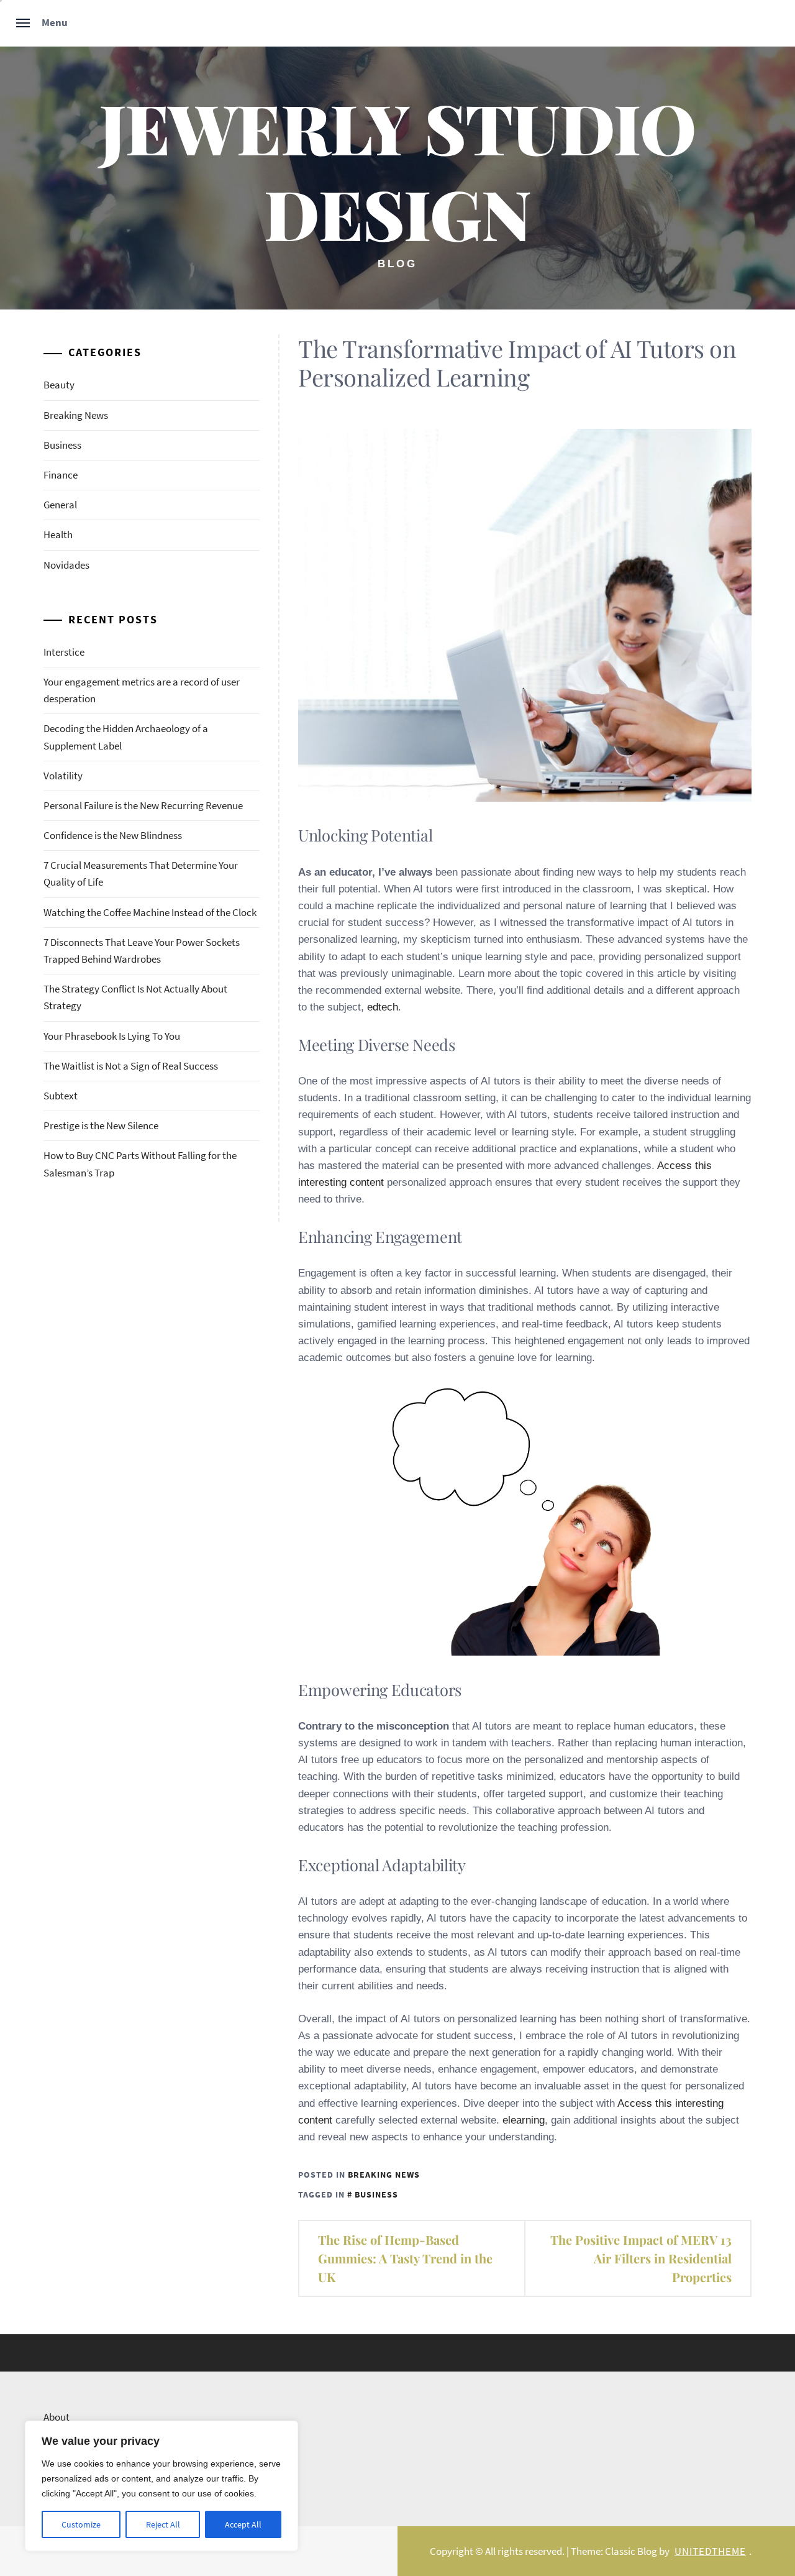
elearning (524, 2120)
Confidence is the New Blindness (113, 835)
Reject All (163, 2524)
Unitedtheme (710, 2551)
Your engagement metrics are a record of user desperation (142, 690)
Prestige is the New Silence (101, 1125)
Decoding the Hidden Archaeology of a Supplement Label (126, 737)
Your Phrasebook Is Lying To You (112, 1036)
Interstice (64, 652)
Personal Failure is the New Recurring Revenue (143, 805)
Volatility (63, 776)
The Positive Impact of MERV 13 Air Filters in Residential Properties (641, 2258)
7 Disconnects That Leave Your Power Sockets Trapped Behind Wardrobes (142, 951)
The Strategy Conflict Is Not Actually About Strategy (135, 997)
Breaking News (384, 2175)
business (376, 2194)
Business (62, 445)
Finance (61, 475)
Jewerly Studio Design (397, 170)
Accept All (243, 2524)
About (57, 2417)
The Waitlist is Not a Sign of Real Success (131, 1066)
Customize (81, 2524)
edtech (383, 1007)
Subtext (61, 1096)
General (60, 505)
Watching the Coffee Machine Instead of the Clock (150, 912)
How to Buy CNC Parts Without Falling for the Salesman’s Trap (140, 1164)
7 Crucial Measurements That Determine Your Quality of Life (141, 873)
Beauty (59, 385)
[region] (161, 2486)
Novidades (66, 565)
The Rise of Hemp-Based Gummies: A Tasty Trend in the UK (405, 2258)
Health (58, 534)
